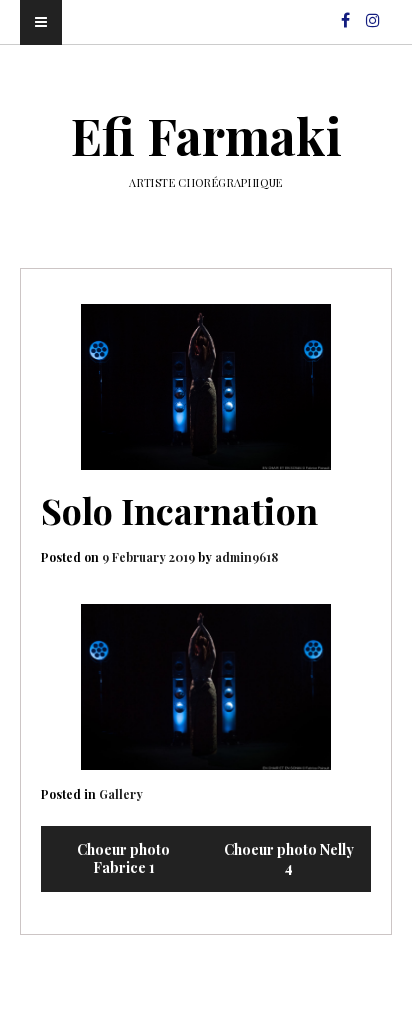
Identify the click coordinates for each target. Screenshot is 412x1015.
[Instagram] (373, 11)
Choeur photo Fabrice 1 (123, 858)
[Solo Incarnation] (206, 387)
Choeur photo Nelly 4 (289, 858)
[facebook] (345, 11)
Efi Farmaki (206, 135)
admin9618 (246, 557)
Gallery (121, 794)
